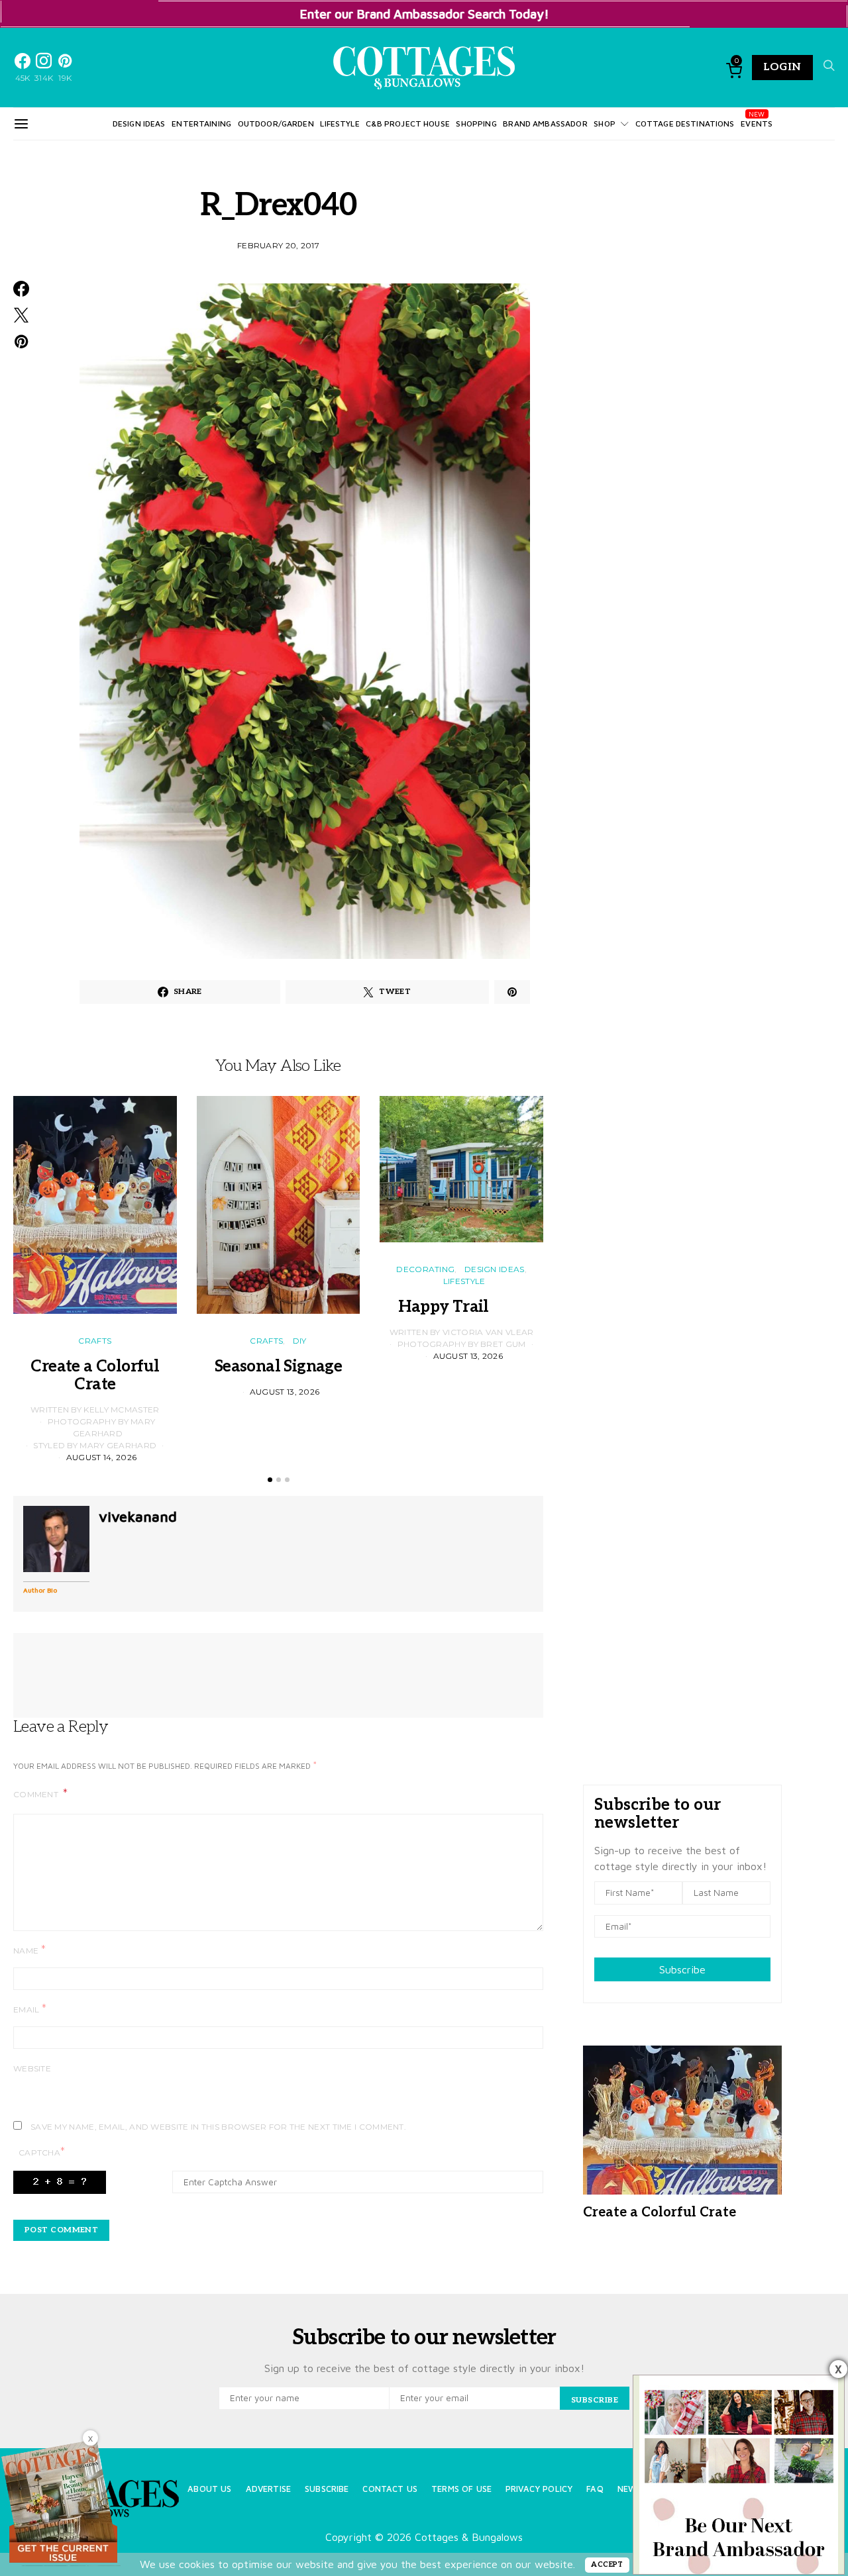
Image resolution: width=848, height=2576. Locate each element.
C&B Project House (408, 124)
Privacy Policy (539, 2489)
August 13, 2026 (285, 1392)
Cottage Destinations (685, 124)
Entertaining (201, 124)
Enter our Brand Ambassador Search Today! (424, 14)
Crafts (95, 1341)
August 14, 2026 (102, 1457)
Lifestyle (340, 124)
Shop (605, 124)
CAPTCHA (42, 2152)
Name (29, 1950)
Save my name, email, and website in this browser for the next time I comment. (218, 2127)
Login (782, 67)
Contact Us (390, 2489)
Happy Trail (461, 1307)
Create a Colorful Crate (95, 1375)
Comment (37, 1794)
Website (32, 2068)
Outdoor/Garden (276, 124)
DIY (300, 1341)
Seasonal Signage (278, 1366)
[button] (270, 1480)
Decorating (425, 1269)
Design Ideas (139, 124)
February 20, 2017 (278, 245)
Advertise (268, 2489)
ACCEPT (607, 2564)
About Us (209, 2489)
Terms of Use (461, 2489)
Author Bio (40, 1590)
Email (30, 2009)
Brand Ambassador (545, 124)
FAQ (595, 2489)
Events (757, 124)
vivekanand (138, 1516)
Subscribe (682, 1969)
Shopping (476, 124)
